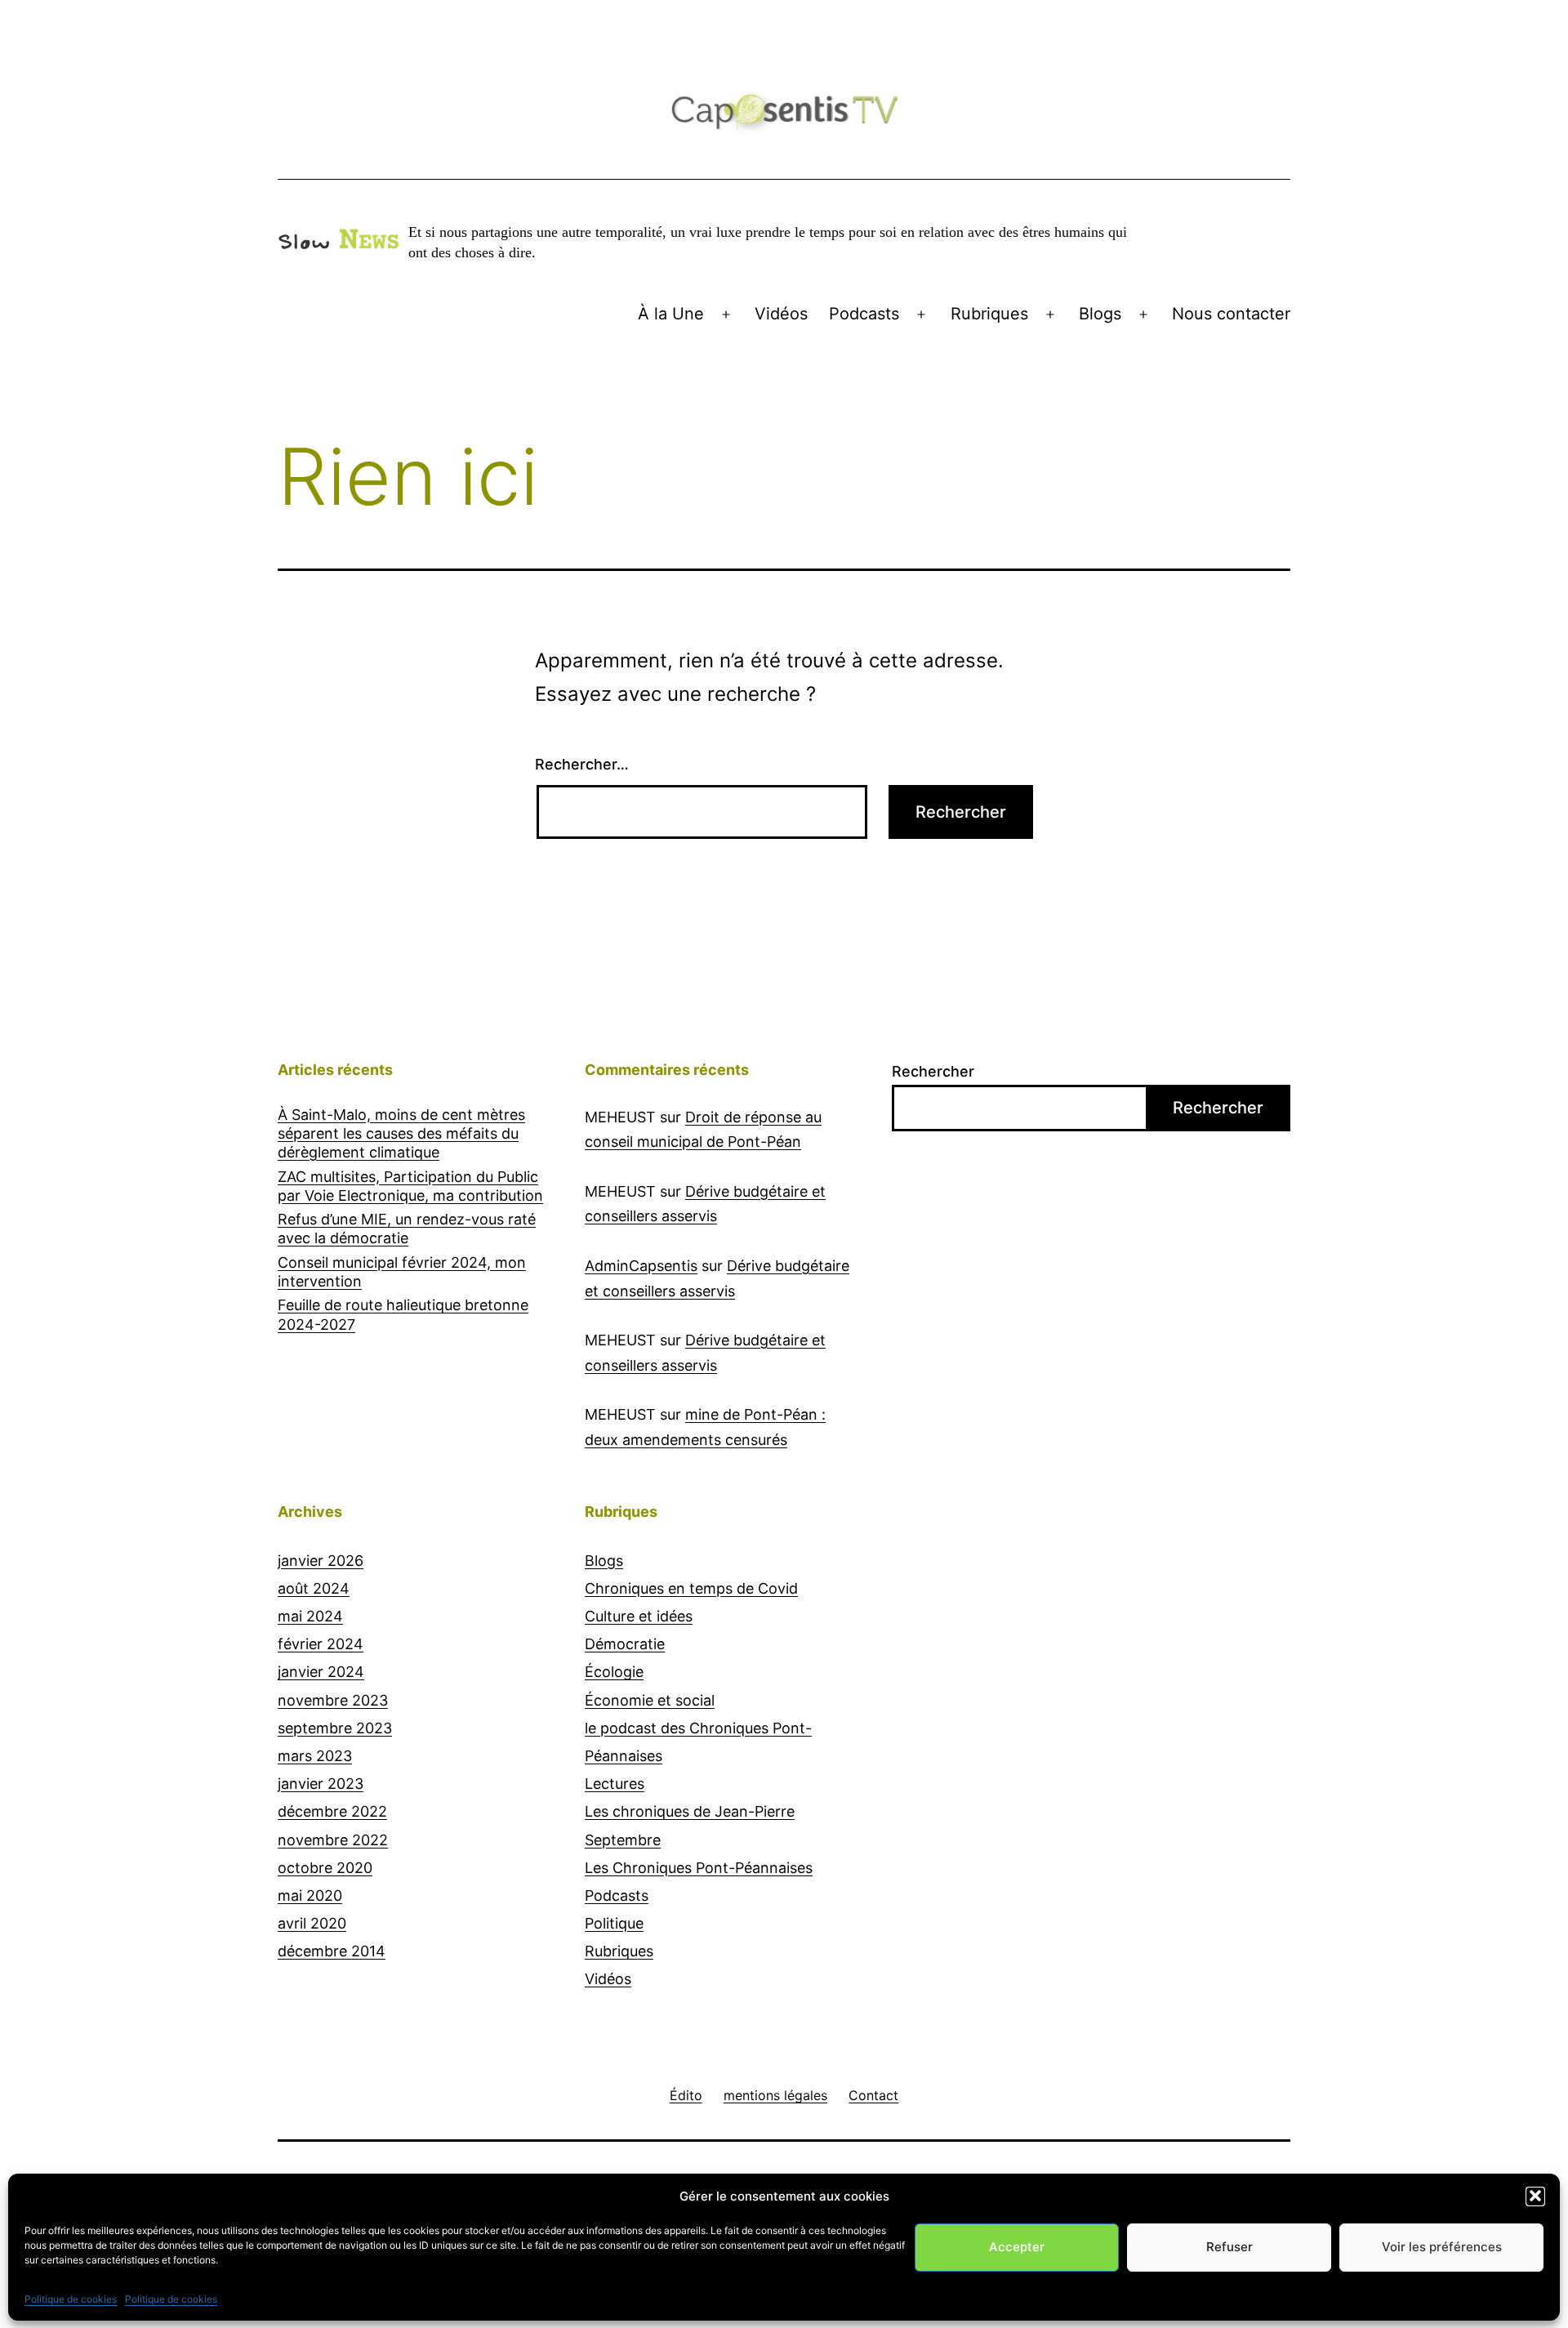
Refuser (1229, 2247)
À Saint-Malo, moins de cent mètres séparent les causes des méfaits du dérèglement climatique (401, 1134)
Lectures (615, 1784)
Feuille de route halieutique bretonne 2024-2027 (403, 1314)
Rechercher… (582, 764)
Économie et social (650, 1700)
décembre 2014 (332, 1951)
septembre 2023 (335, 1728)
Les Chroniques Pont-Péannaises (699, 1868)
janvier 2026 (321, 1561)
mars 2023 (315, 1756)
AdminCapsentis (641, 1266)
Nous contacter (1231, 314)
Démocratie (625, 1644)
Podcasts (864, 314)
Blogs (1100, 314)
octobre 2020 (325, 1868)
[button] (1535, 2196)
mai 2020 (310, 1895)
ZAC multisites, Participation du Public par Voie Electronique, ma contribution (410, 1186)
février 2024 (321, 1644)
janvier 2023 (321, 1784)
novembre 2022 (333, 1840)
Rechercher (933, 1071)
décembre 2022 (332, 1811)
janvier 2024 (321, 1672)
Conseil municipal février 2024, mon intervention (402, 1272)
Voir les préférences (1442, 2247)
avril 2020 (312, 1923)
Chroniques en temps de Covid (691, 1588)
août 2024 (314, 1588)
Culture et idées (639, 1616)
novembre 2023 (333, 1700)
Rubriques (989, 314)
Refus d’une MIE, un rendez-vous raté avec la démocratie (407, 1229)
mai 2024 (310, 1616)
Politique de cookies (71, 2298)
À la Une (671, 314)
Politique (614, 1923)
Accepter (1017, 2247)
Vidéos (781, 314)
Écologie (614, 1672)
